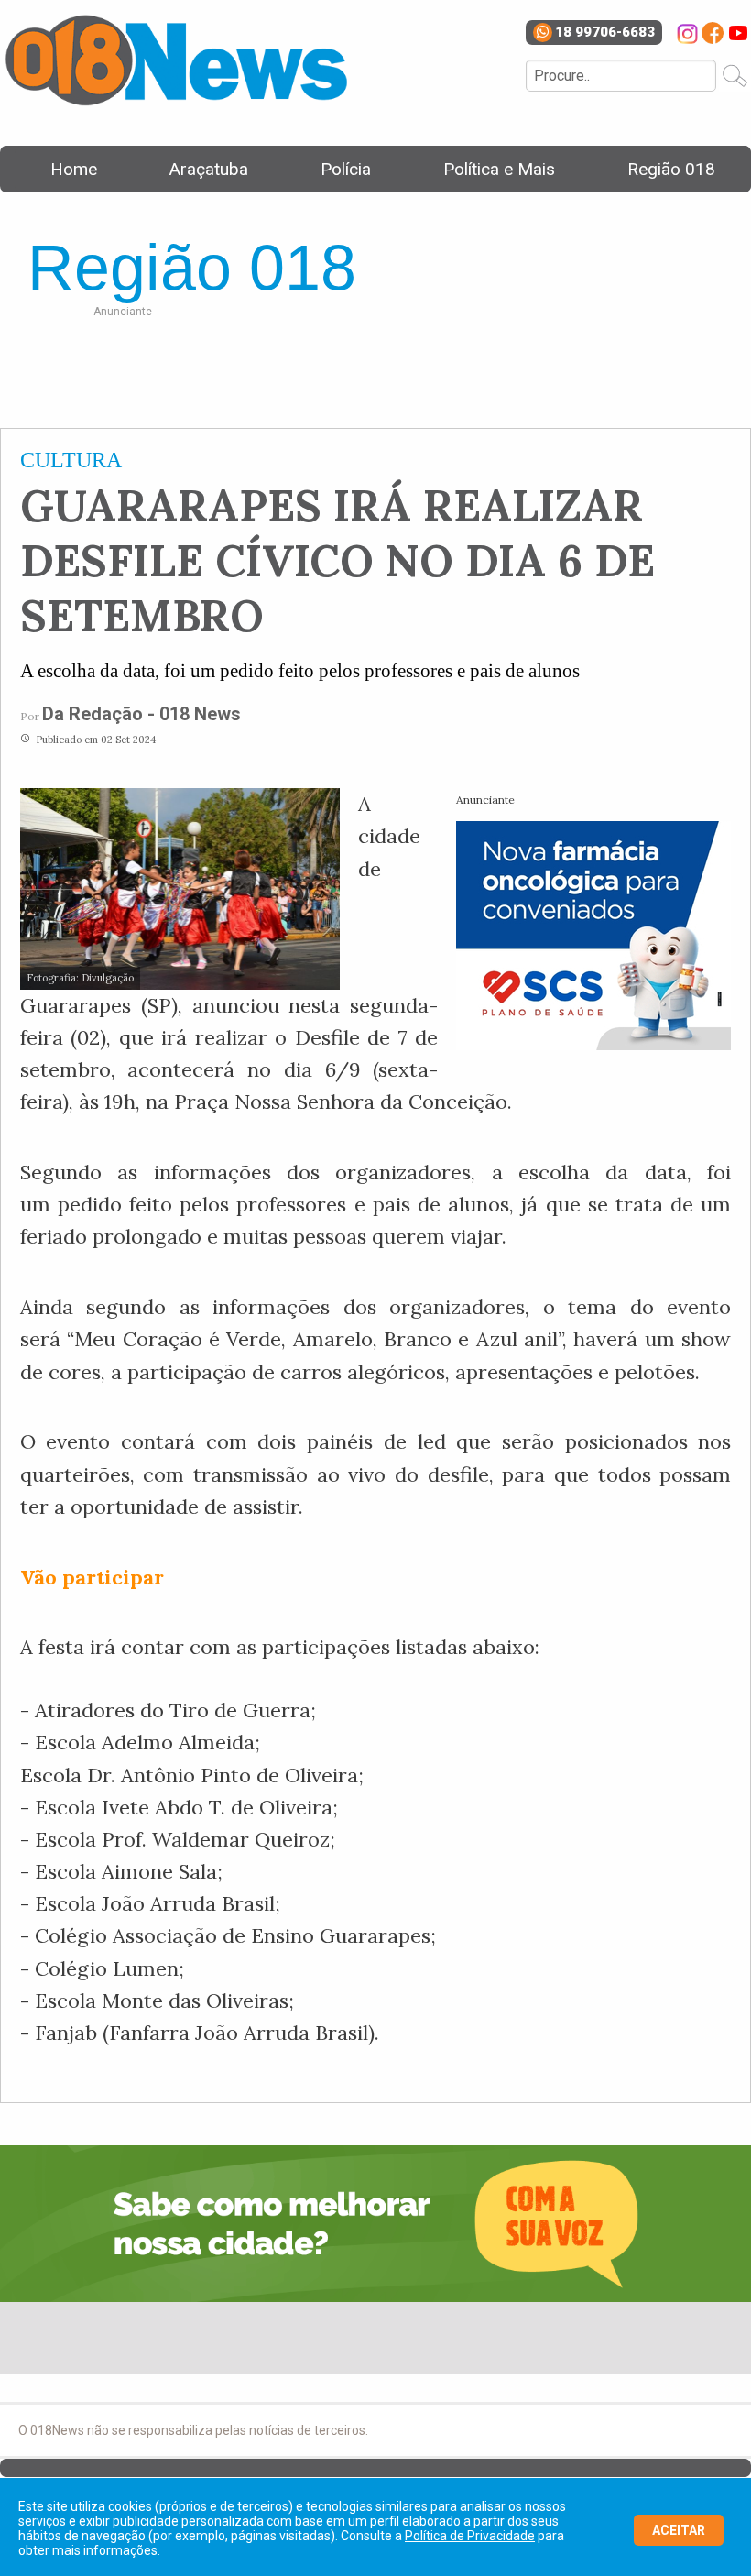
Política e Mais (499, 169)
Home (74, 169)
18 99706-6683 (605, 32)
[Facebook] (713, 33)
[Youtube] (738, 33)
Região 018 (671, 169)
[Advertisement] (418, 368)
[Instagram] (687, 33)
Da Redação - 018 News (141, 714)
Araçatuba (209, 169)
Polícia (346, 169)
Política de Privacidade (470, 2536)
